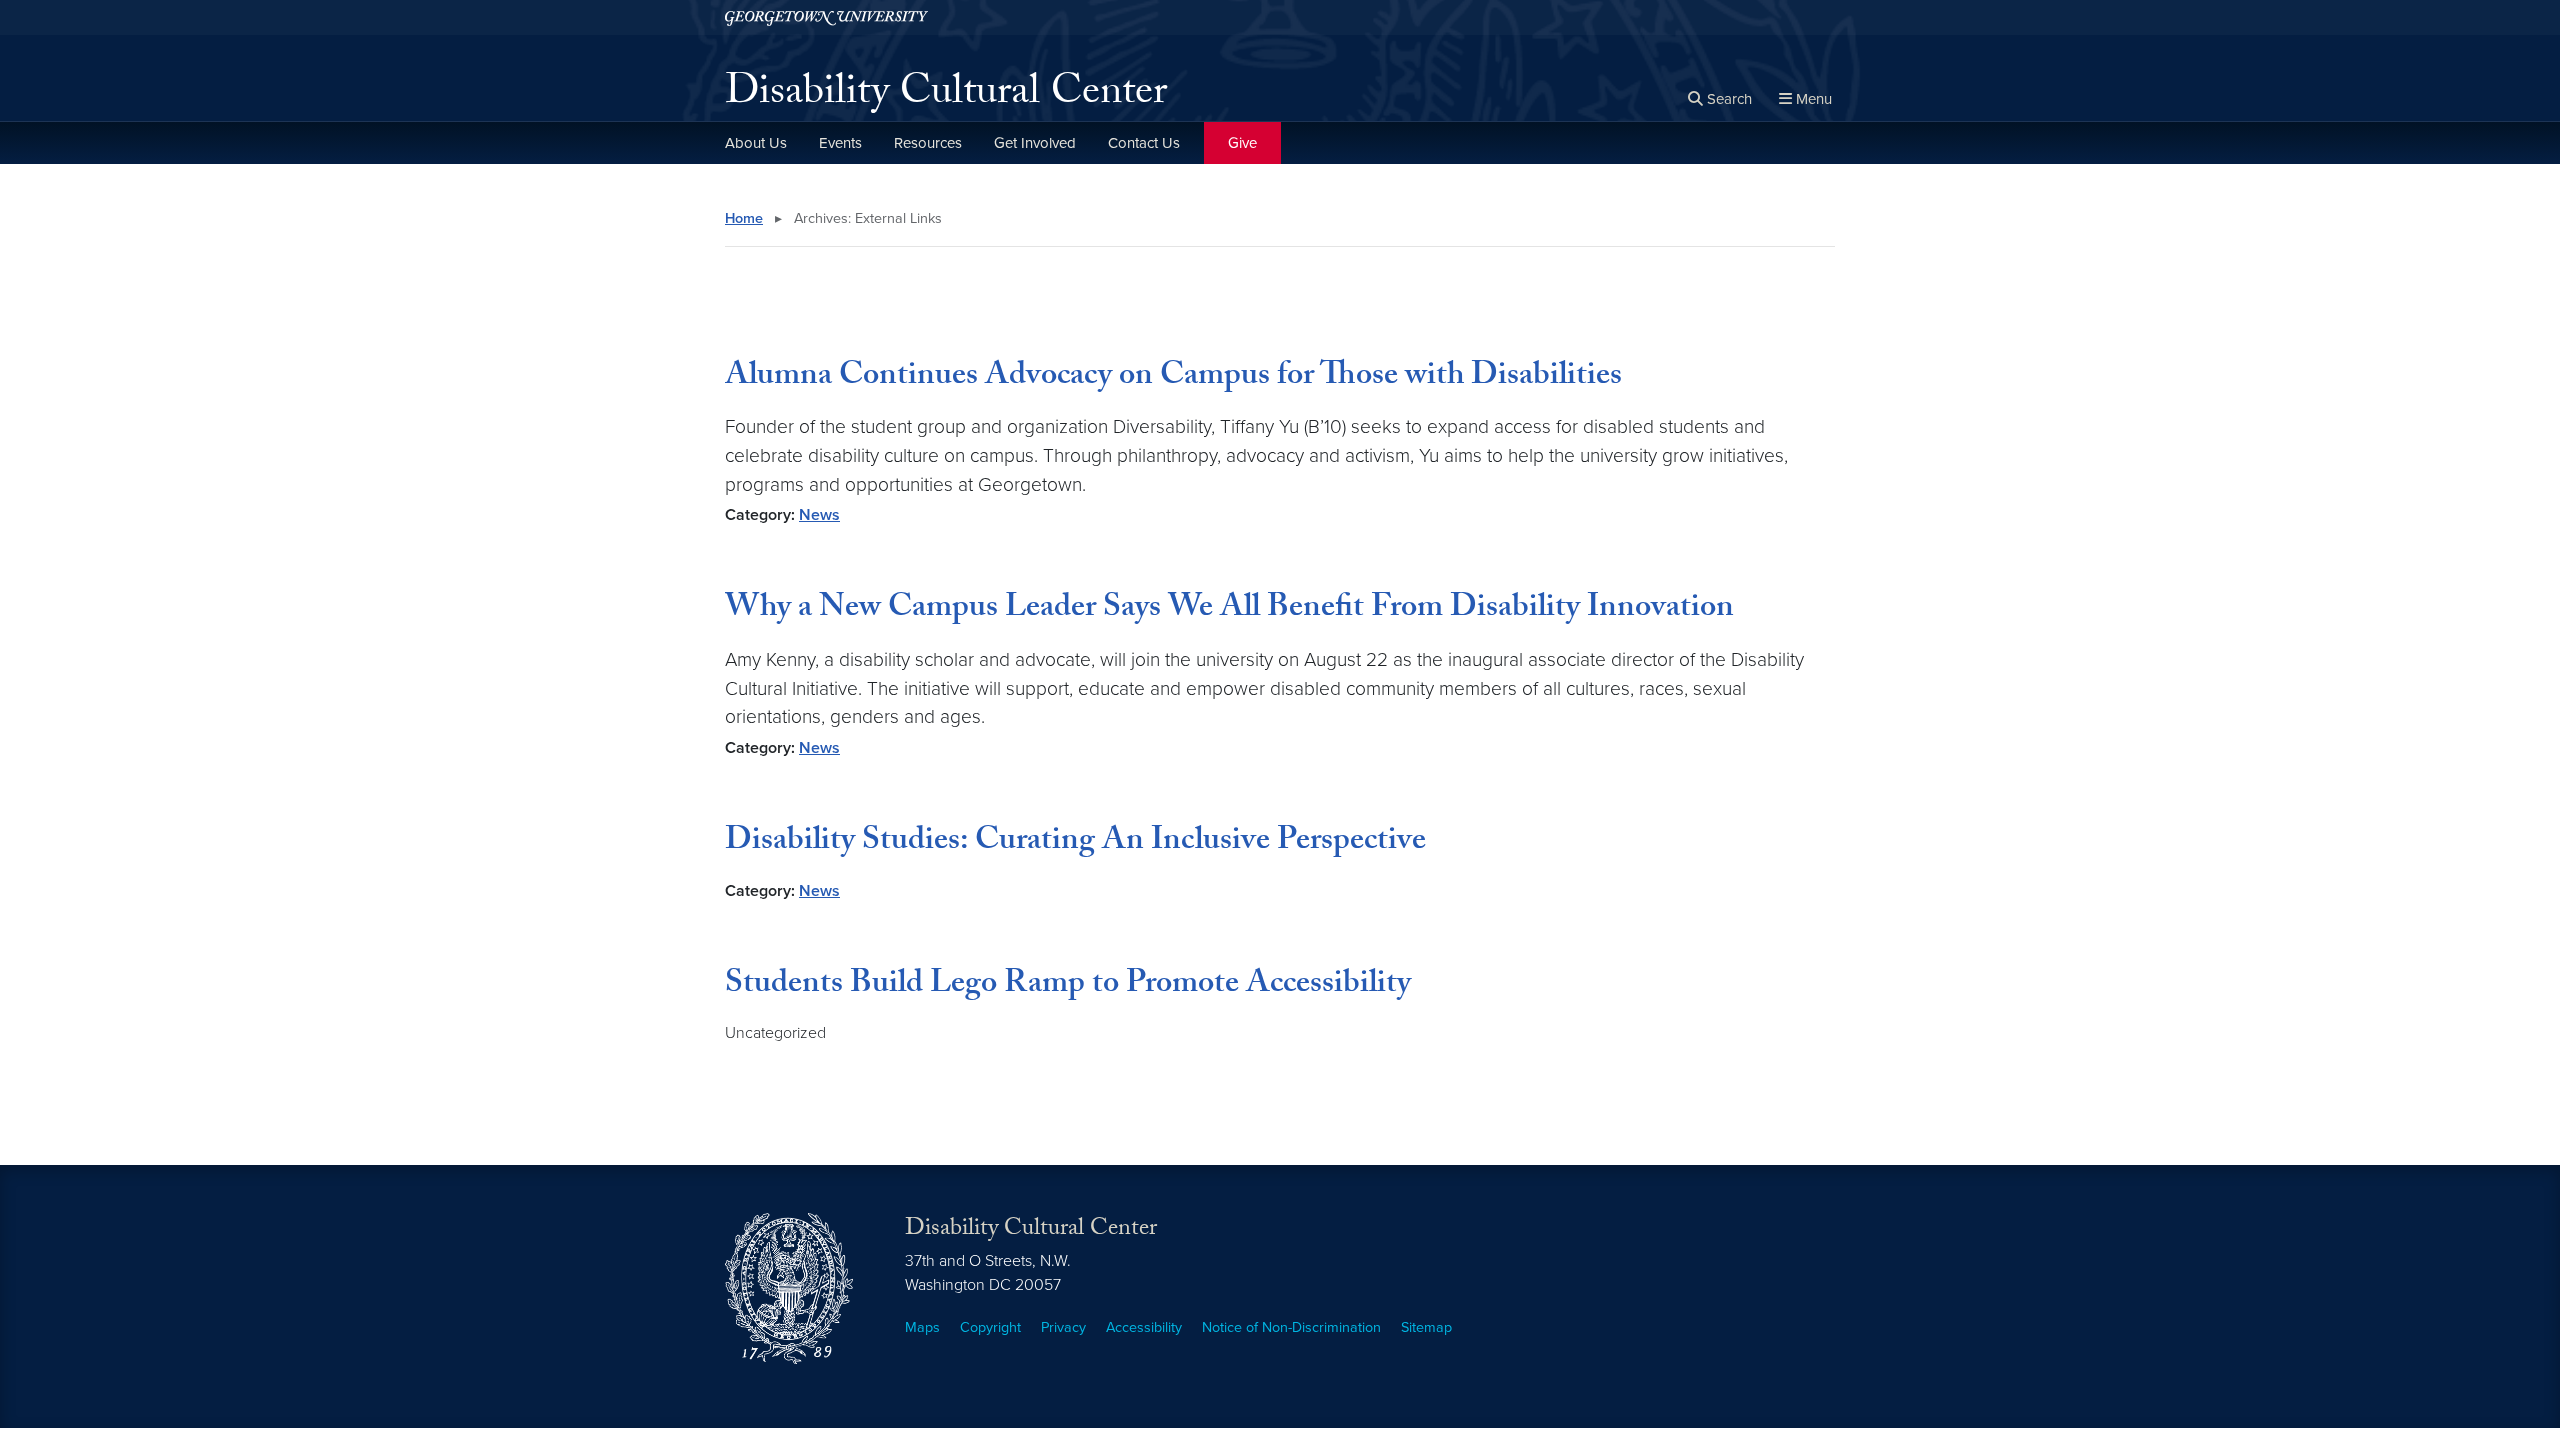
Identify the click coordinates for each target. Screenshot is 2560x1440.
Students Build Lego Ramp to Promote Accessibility (1068, 986)
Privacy (1063, 1327)
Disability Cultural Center (946, 96)
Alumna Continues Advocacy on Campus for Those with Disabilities (1173, 378)
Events (840, 143)
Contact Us (1144, 143)
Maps (922, 1327)
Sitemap (1426, 1327)
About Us (756, 143)
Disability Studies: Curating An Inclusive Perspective (1075, 843)
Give (1242, 143)
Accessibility (1144, 1327)
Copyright (990, 1327)
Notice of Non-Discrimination (1291, 1327)
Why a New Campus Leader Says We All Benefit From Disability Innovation (1229, 610)
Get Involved (1035, 143)
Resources (928, 143)
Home (744, 218)
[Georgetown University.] (826, 17)
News (819, 515)
